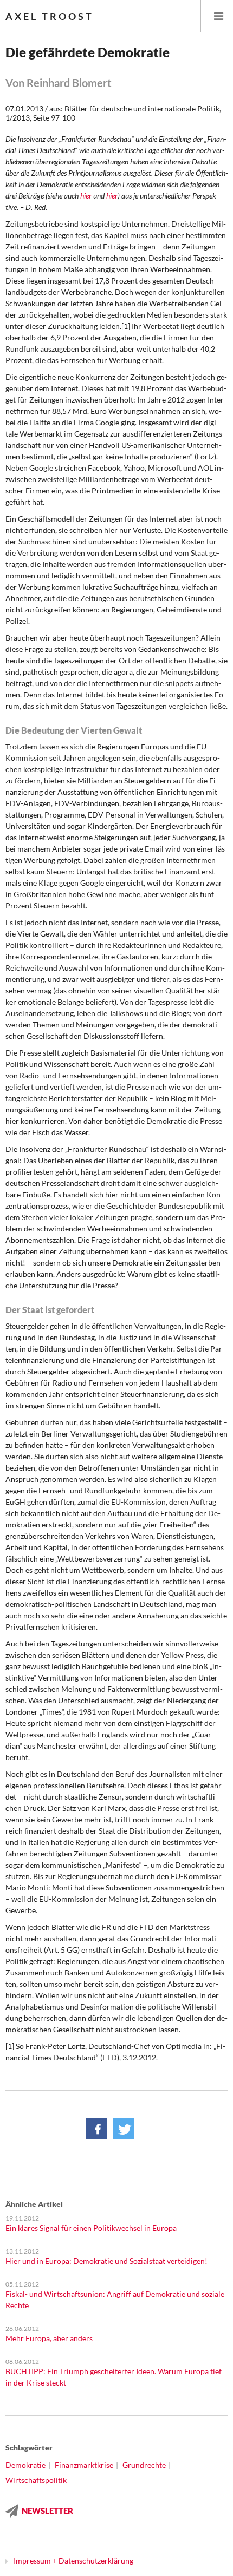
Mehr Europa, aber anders (49, 2338)
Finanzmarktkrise (84, 2465)
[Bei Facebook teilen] (96, 2129)
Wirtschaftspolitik (36, 2480)
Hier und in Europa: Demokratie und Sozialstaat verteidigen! (106, 2261)
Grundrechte (144, 2465)
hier (86, 196)
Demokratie (25, 2465)
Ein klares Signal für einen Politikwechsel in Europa (91, 2228)
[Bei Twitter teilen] (124, 2129)
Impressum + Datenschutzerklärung (73, 2561)
